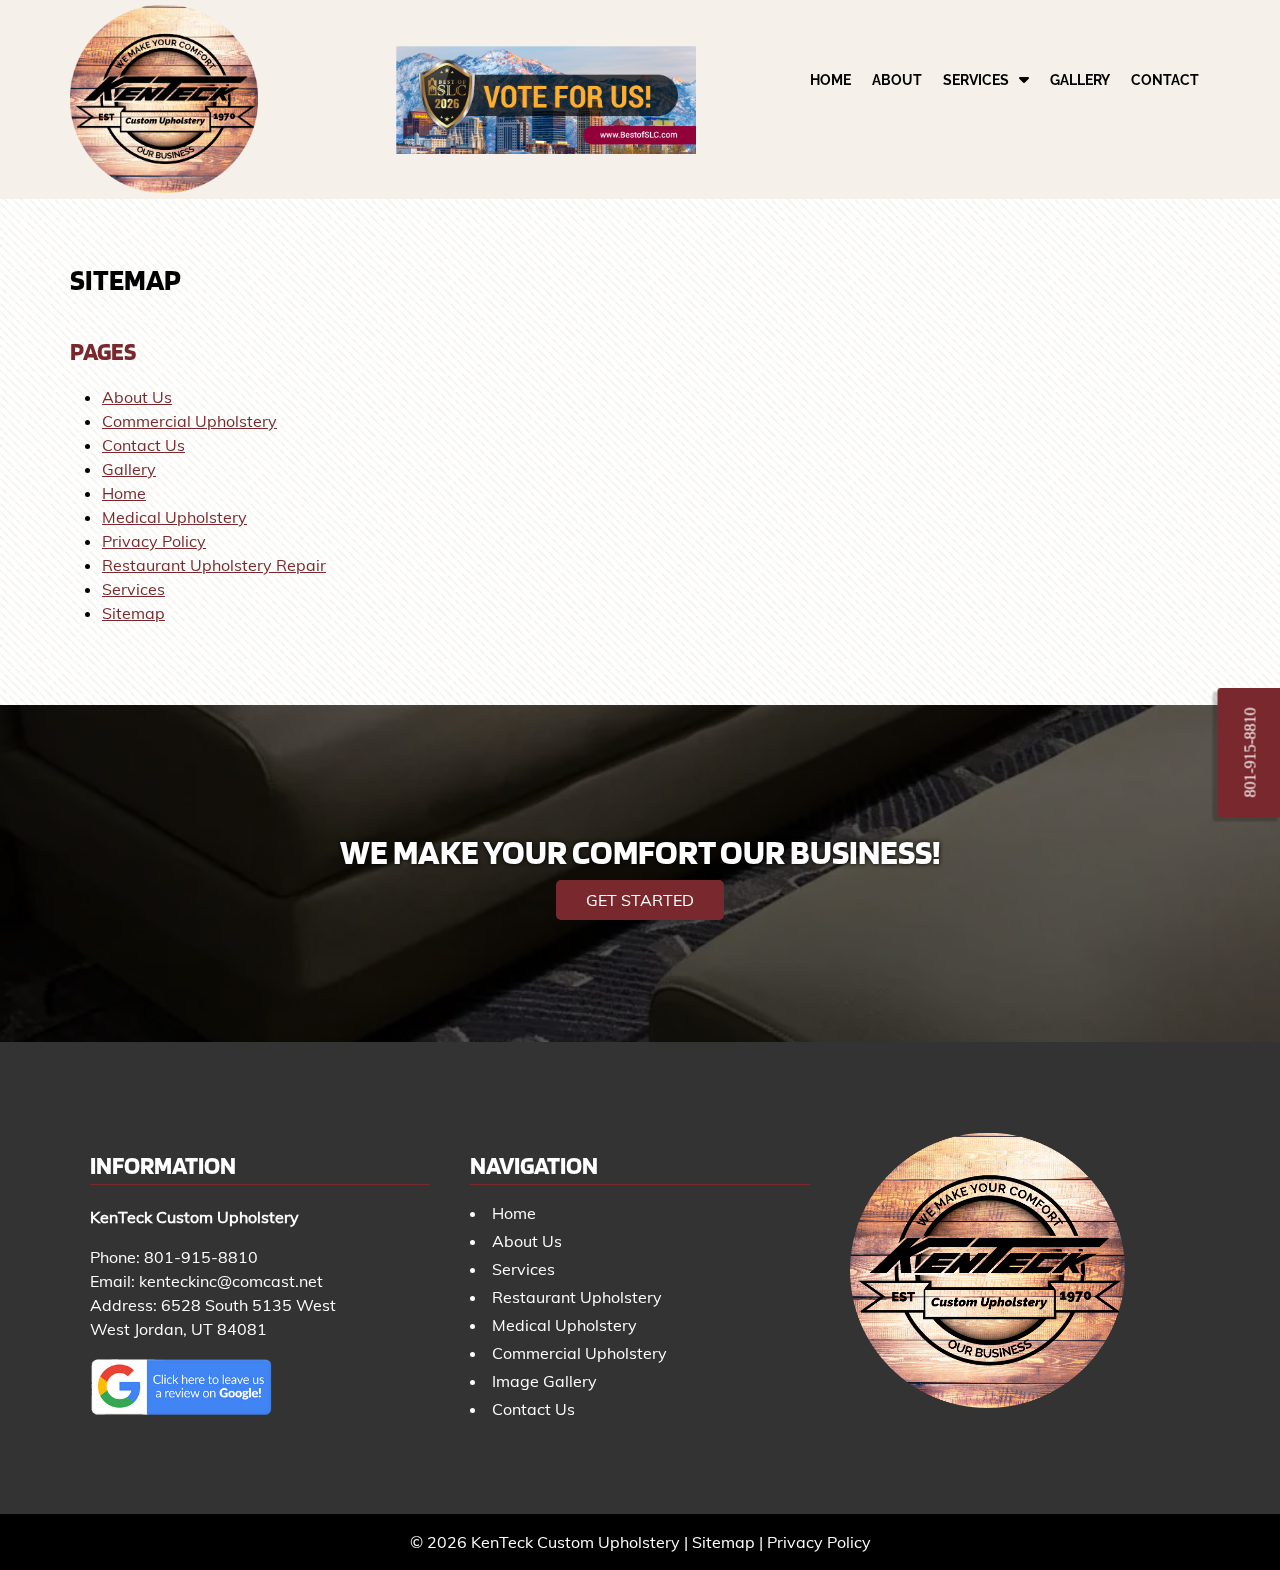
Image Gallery (544, 1381)
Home (830, 80)
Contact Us (143, 445)
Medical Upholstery (174, 517)
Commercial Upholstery (189, 421)
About (897, 80)
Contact (1165, 80)
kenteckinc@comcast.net (231, 1281)
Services (976, 80)
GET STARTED (640, 900)
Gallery (1080, 80)
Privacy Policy (154, 541)
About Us (137, 397)
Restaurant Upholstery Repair (214, 565)
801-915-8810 (201, 1257)
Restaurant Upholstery (577, 1297)
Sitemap (133, 613)
